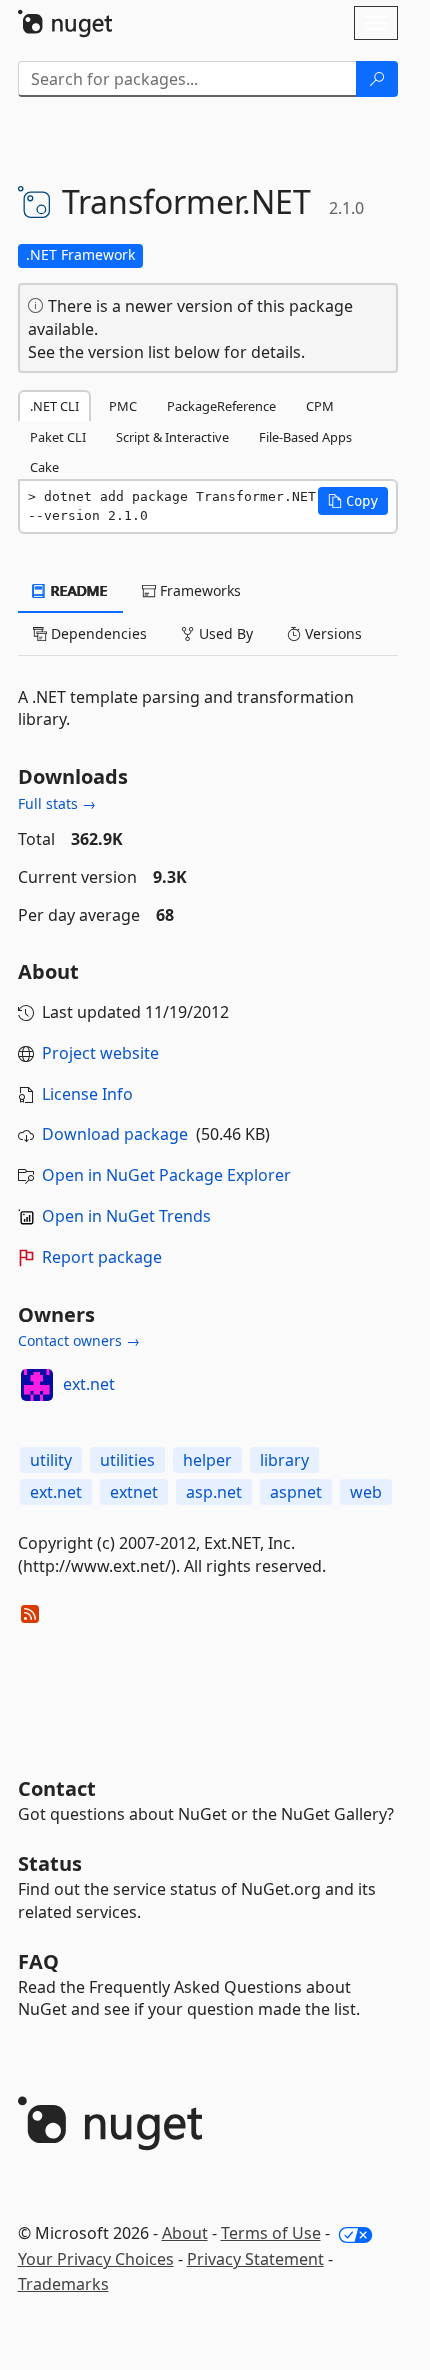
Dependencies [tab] (97, 633)
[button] (353, 501)
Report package (102, 1257)
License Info (87, 1094)
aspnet (296, 1492)
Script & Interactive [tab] (172, 437)
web (366, 1492)
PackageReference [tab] (221, 406)
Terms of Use (271, 2233)
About (185, 2233)
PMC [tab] (123, 406)
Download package (115, 1134)
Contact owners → (79, 1340)
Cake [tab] (44, 467)
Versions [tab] (331, 633)
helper (207, 1460)
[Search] (377, 79)
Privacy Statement (255, 2259)
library (284, 1460)
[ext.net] (37, 1385)
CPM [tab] (320, 406)
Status (50, 1863)
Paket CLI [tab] (58, 437)
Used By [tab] (224, 633)
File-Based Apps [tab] (305, 437)
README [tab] (77, 590)
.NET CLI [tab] (54, 406)
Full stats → (57, 803)
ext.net (89, 1384)
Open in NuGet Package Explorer (166, 1175)
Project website (100, 1053)
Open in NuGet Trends (126, 1216)
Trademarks (63, 2284)
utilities (127, 1460)
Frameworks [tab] (198, 590)
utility (51, 1460)
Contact (57, 1788)
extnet (134, 1492)
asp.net (214, 1492)
